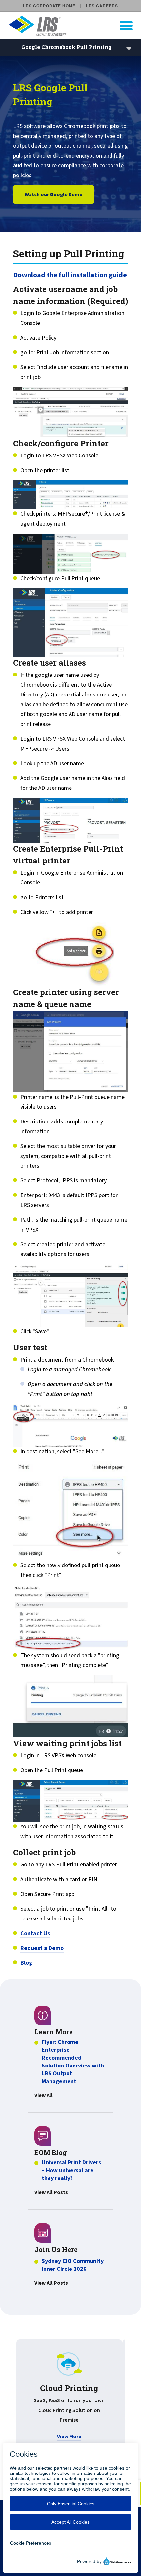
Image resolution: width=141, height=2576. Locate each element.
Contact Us (35, 1934)
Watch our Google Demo (54, 195)
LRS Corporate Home (49, 6)
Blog (26, 1963)
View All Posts (51, 2192)
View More (69, 2437)
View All (44, 2095)
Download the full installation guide (70, 275)
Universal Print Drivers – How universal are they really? (71, 2171)
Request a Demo (42, 1948)
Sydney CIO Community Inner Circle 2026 (73, 2265)
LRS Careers (102, 6)
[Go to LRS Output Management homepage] (75, 26)
